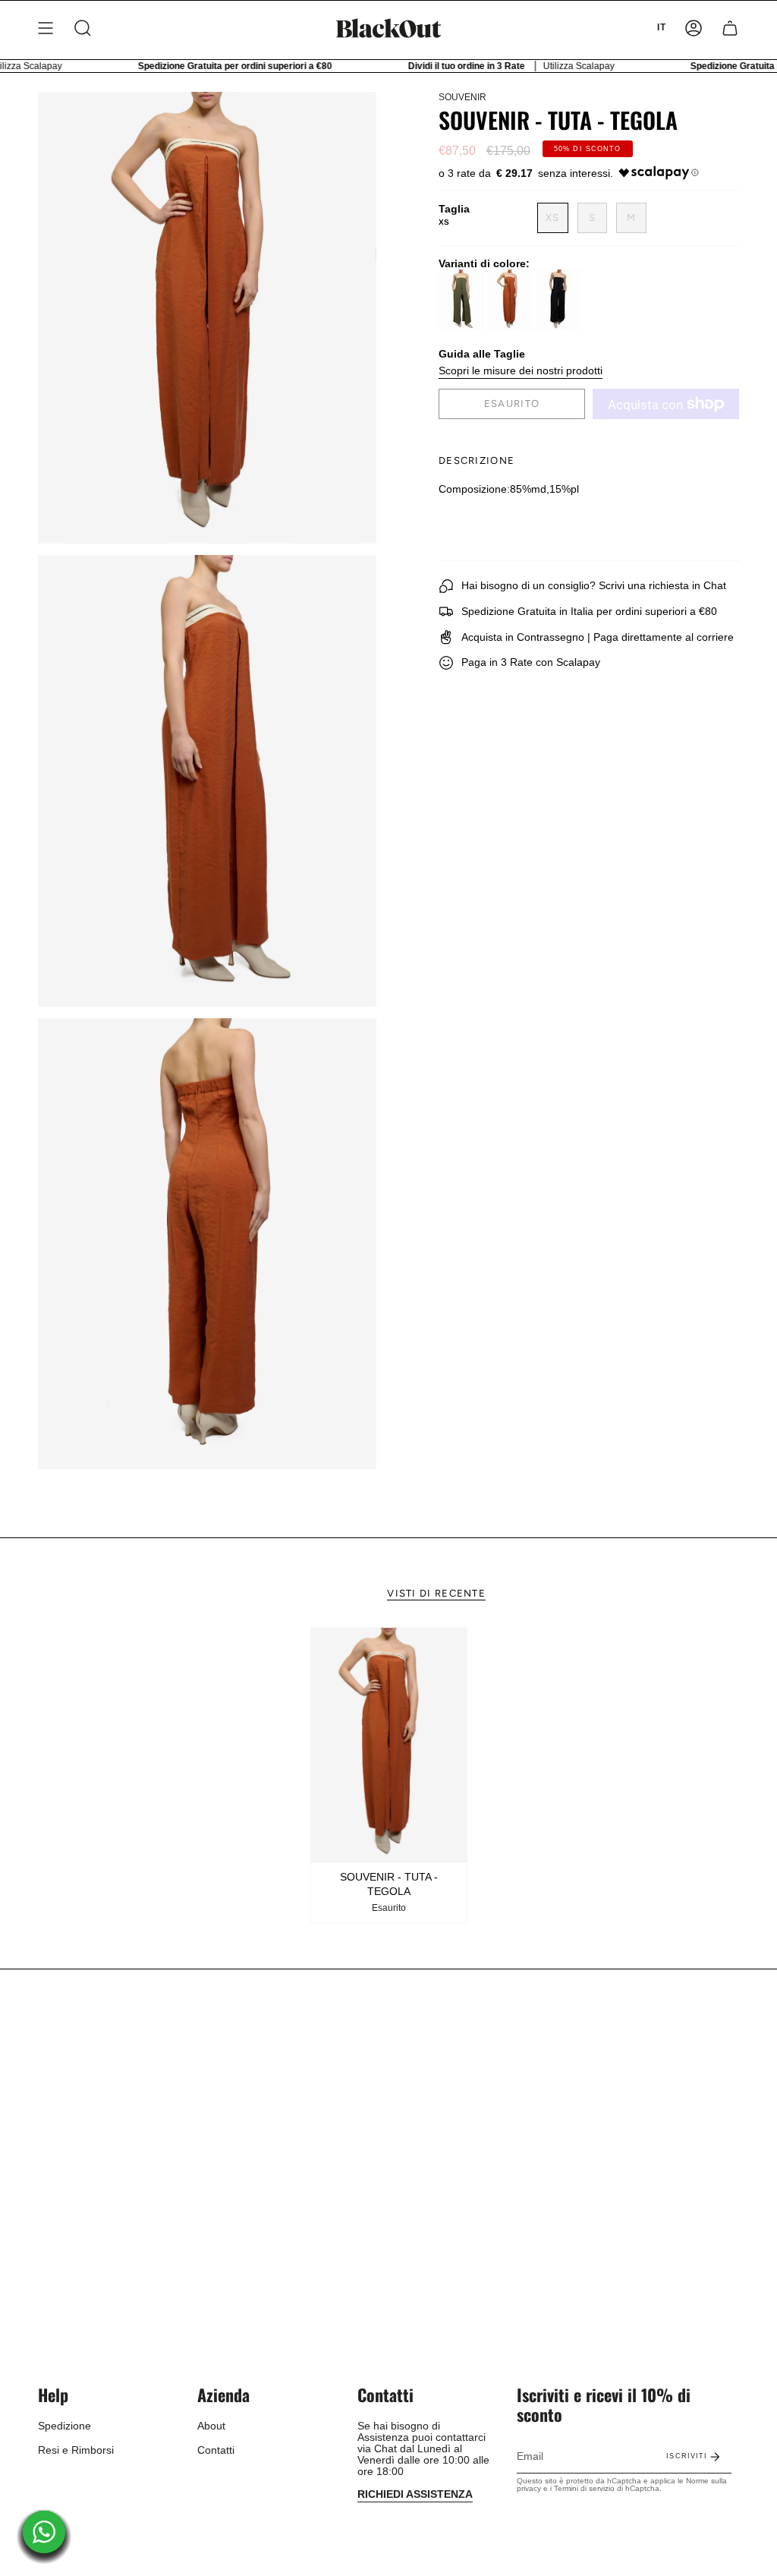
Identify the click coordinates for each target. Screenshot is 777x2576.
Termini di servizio (584, 2488)
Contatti (216, 2450)
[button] (83, 28)
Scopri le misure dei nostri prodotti (521, 371)
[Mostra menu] (46, 28)
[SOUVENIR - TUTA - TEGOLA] (389, 1745)
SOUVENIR (462, 97)
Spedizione (64, 2426)
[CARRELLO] (730, 28)
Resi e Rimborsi (76, 2450)
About (211, 2426)
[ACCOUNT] (694, 28)
